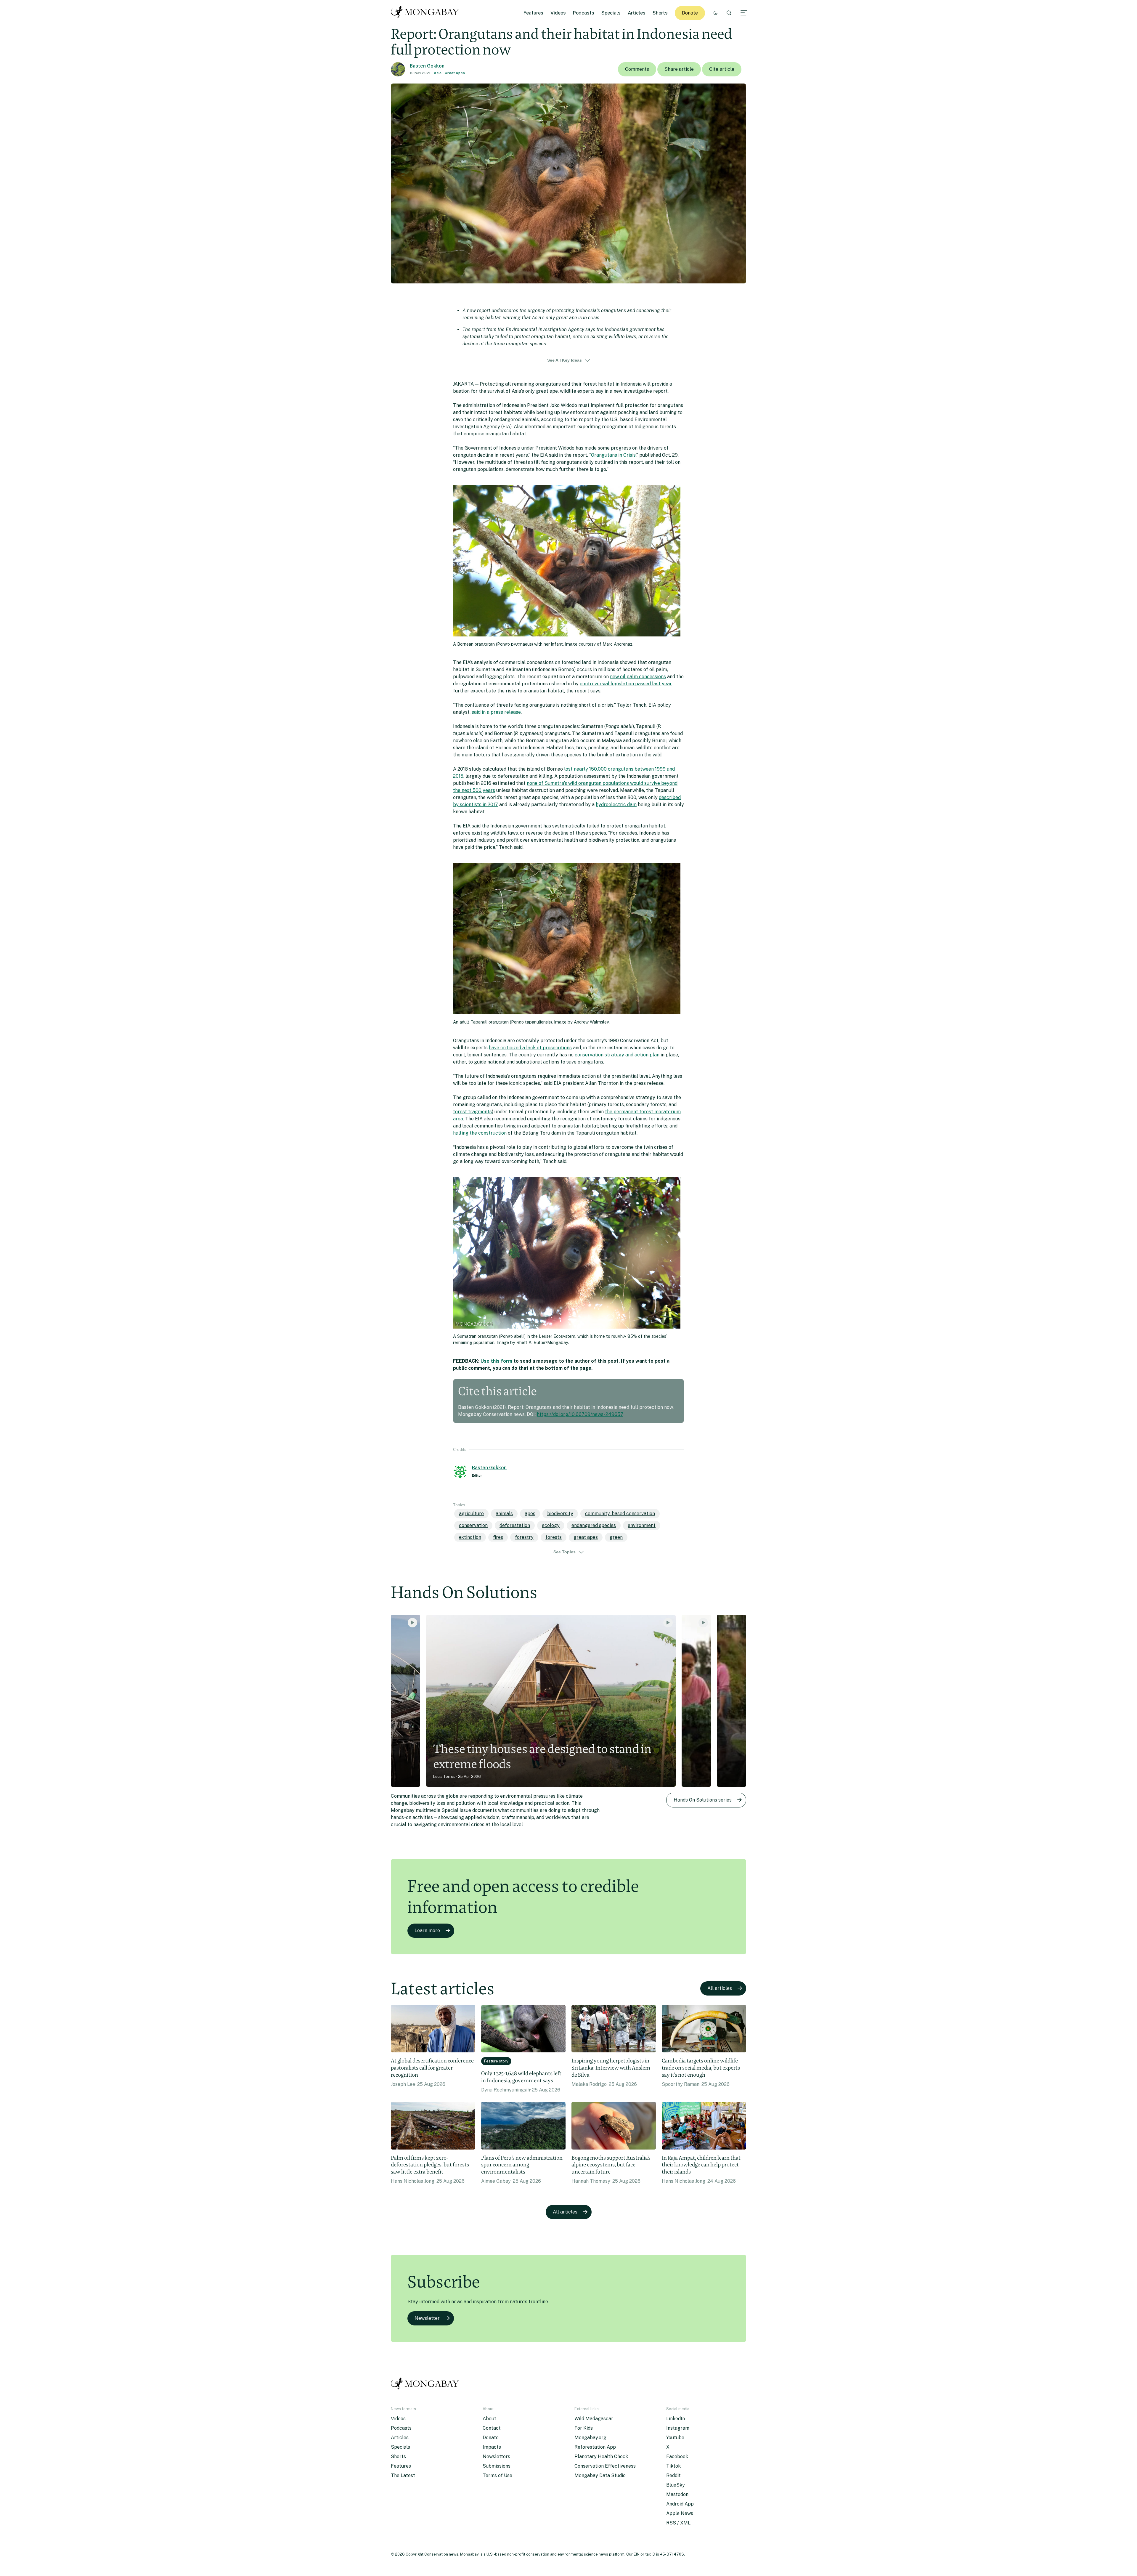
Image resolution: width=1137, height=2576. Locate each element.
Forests (554, 1537)
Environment (642, 1525)
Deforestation (515, 1525)
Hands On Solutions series (703, 1800)
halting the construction (480, 1133)
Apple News (680, 2513)
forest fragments (472, 1112)
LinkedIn (676, 2419)
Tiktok (673, 2466)
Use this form (496, 1361)
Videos (558, 13)
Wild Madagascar (594, 2419)
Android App (680, 2504)
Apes (530, 1514)
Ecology (551, 1525)
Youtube (675, 2438)
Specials (611, 13)
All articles (720, 1988)
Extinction (470, 1537)
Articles (637, 13)
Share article (679, 69)
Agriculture (471, 1514)
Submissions (497, 2466)
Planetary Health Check (601, 2456)
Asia (438, 73)
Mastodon (677, 2494)
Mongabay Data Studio (600, 2475)
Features (533, 13)
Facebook (677, 2456)
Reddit (673, 2475)
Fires (498, 1537)
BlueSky (676, 2485)
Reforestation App (595, 2447)
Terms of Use (497, 2475)
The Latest (403, 2475)
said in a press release (496, 712)
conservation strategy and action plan (617, 1055)
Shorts (660, 13)
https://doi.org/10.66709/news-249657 (580, 1414)
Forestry (524, 1537)
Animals (504, 1514)
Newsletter (427, 2318)
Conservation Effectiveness (605, 2466)
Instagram (678, 2428)
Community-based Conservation (620, 1514)
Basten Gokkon (427, 66)
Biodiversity (560, 1514)
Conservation (473, 1525)
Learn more (427, 1931)
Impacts (492, 2447)
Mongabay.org (590, 2438)
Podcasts (584, 13)
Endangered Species (594, 1525)
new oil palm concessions (638, 677)
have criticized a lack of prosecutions (530, 1048)
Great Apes (455, 73)
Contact (492, 2428)
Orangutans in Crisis (613, 455)
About (489, 2419)
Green (616, 1537)
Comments (637, 69)
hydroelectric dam (616, 805)
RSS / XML (678, 2523)
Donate (690, 13)
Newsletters (496, 2456)
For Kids (584, 2428)
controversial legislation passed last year (626, 684)
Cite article (722, 69)
